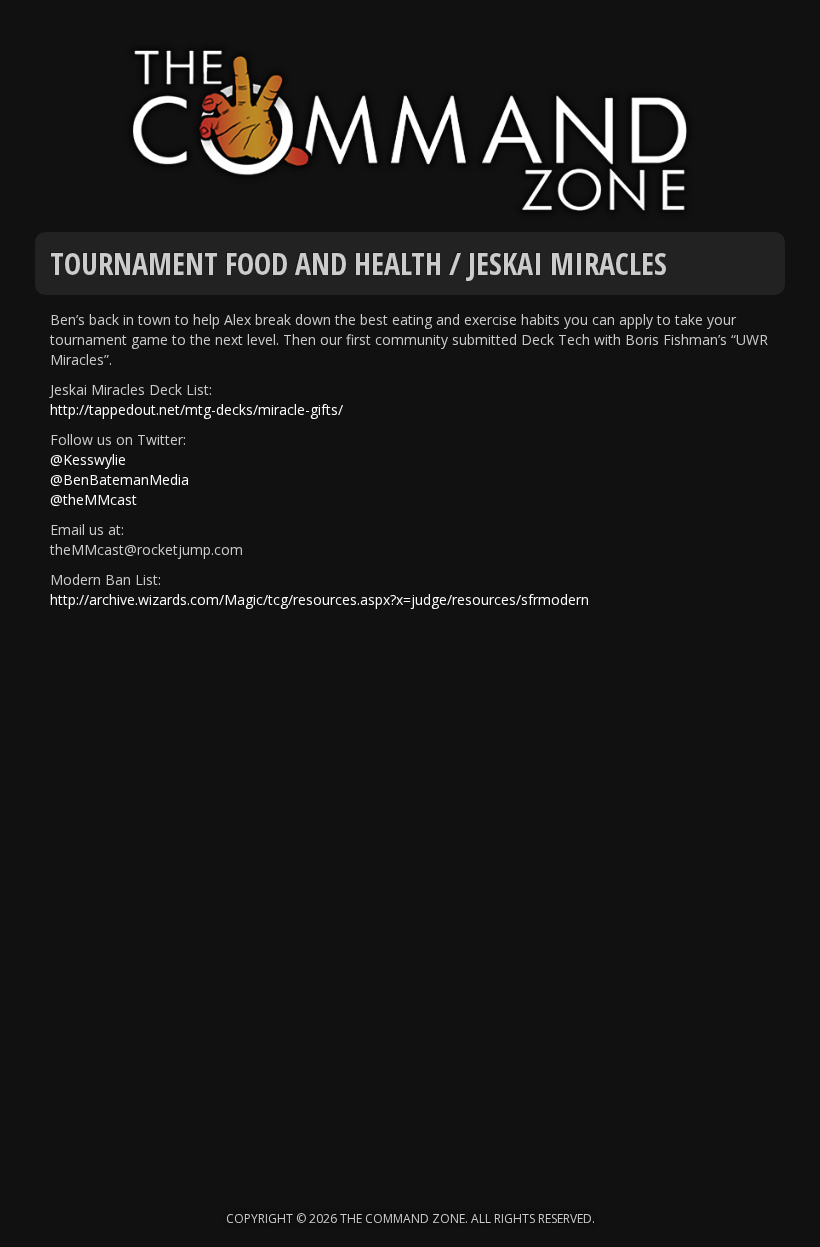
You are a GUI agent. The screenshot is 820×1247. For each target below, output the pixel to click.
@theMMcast (93, 499)
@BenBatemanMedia (119, 479)
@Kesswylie (88, 459)
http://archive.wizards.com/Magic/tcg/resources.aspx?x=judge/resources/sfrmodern (319, 599)
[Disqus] (410, 900)
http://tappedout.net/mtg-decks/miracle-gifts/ (196, 409)
